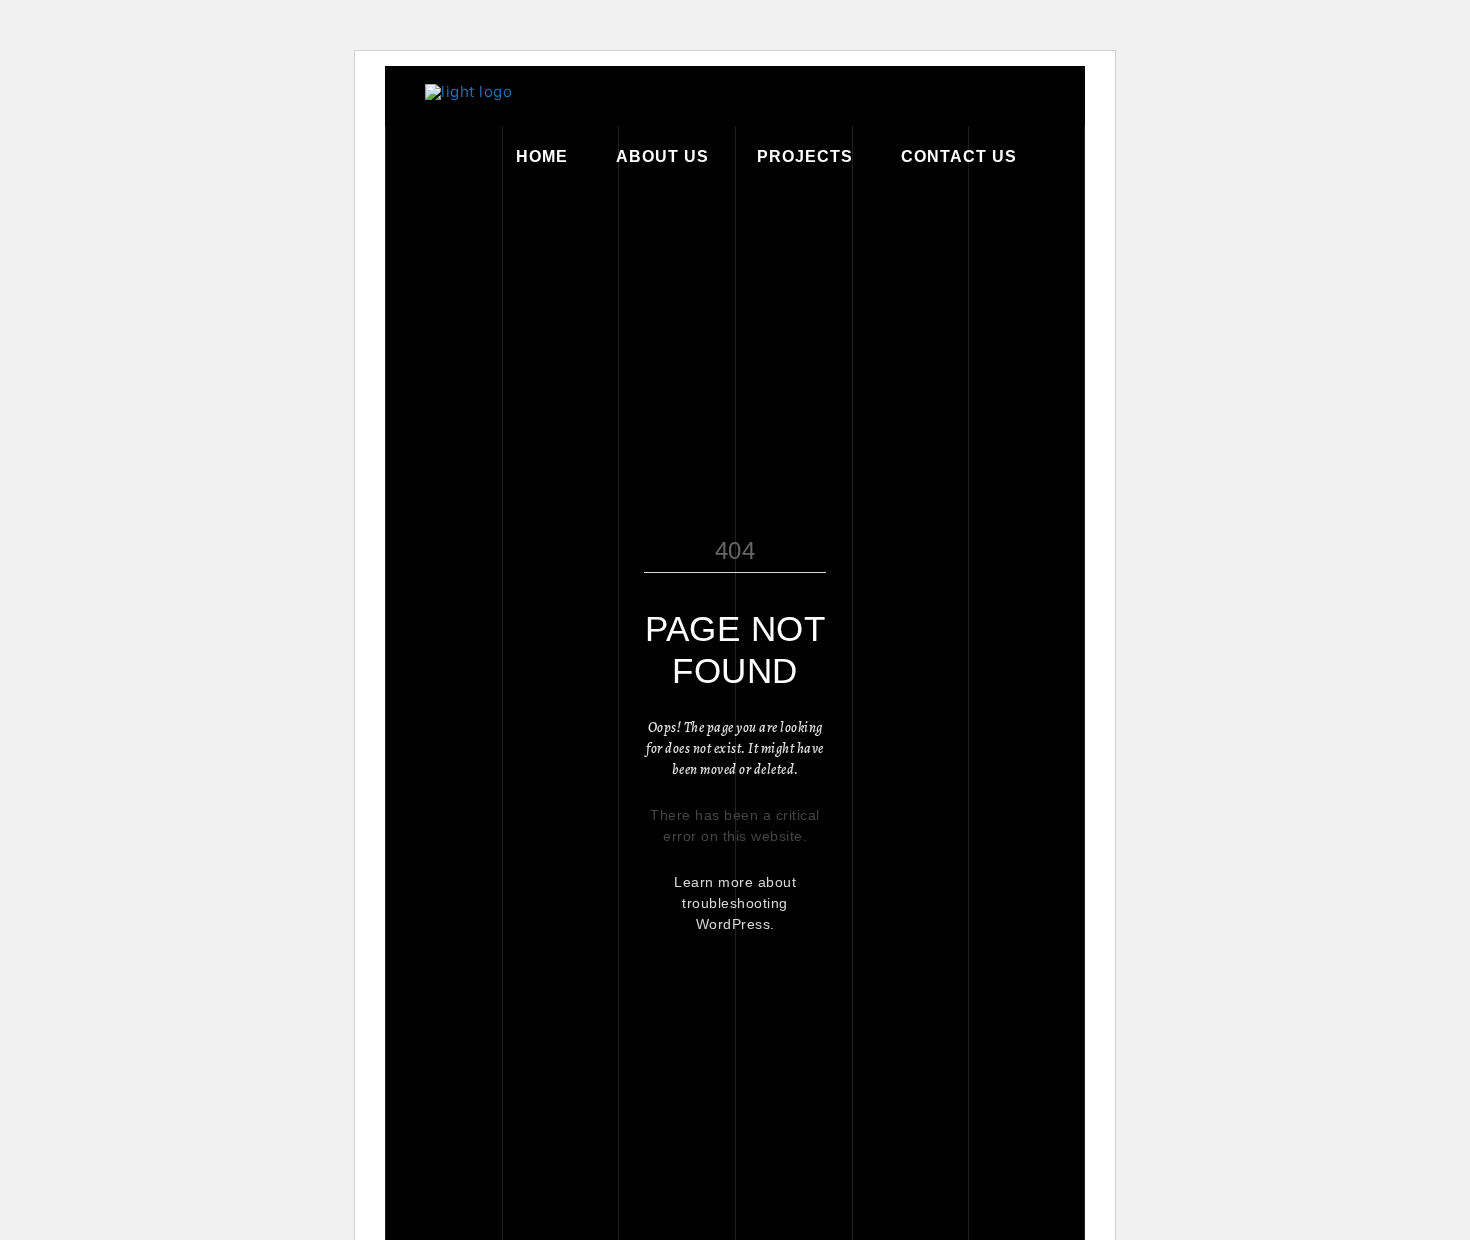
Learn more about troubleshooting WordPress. (735, 903)
